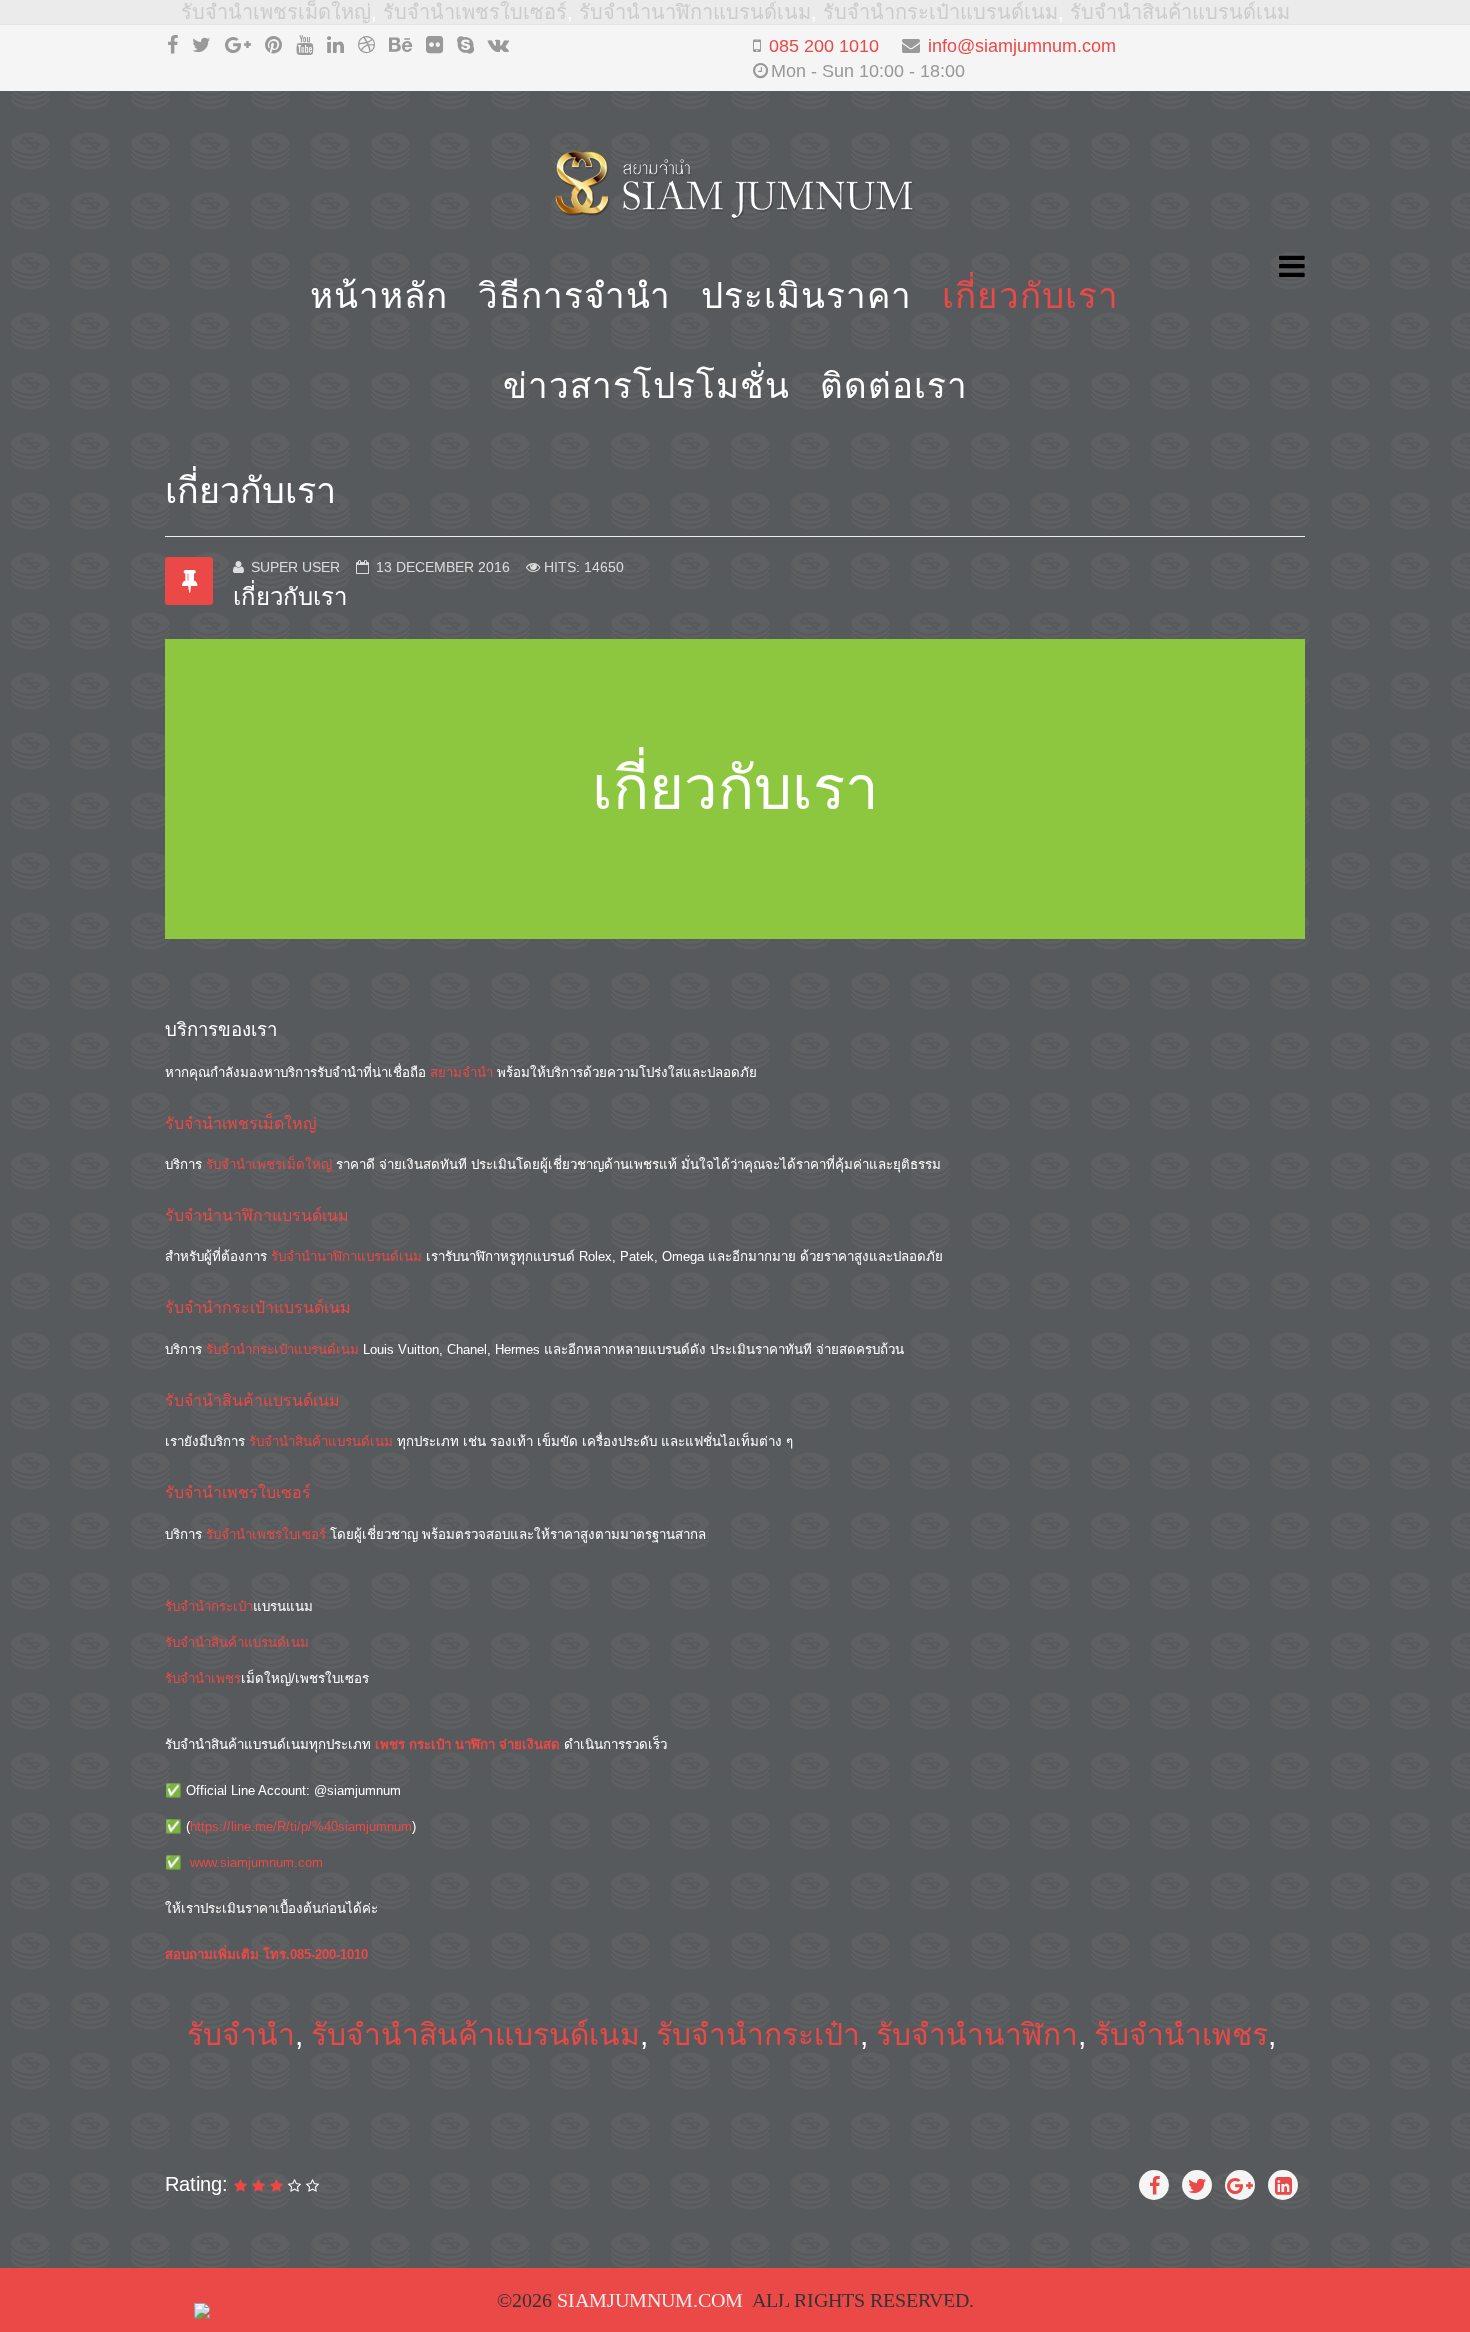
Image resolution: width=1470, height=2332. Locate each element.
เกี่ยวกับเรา (1030, 295)
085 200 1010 (824, 46)
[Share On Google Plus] (1240, 2185)
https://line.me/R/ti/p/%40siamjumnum (301, 1826)
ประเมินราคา (806, 295)
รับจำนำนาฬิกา (977, 2034)
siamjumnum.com (650, 2300)
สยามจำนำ (461, 1072)
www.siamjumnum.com (256, 1862)
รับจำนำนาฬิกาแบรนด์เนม (695, 12)
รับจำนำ (241, 2034)
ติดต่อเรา (894, 385)
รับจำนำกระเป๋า (209, 1606)
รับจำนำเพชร (203, 1678)
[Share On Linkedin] (1283, 2185)
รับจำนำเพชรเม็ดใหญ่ (276, 12)
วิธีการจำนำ (574, 295)
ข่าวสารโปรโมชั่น (646, 385)
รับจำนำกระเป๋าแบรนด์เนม (940, 12)
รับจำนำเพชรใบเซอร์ (475, 12)
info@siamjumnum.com (1022, 46)
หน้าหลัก (379, 295)
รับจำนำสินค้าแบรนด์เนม (1180, 12)
